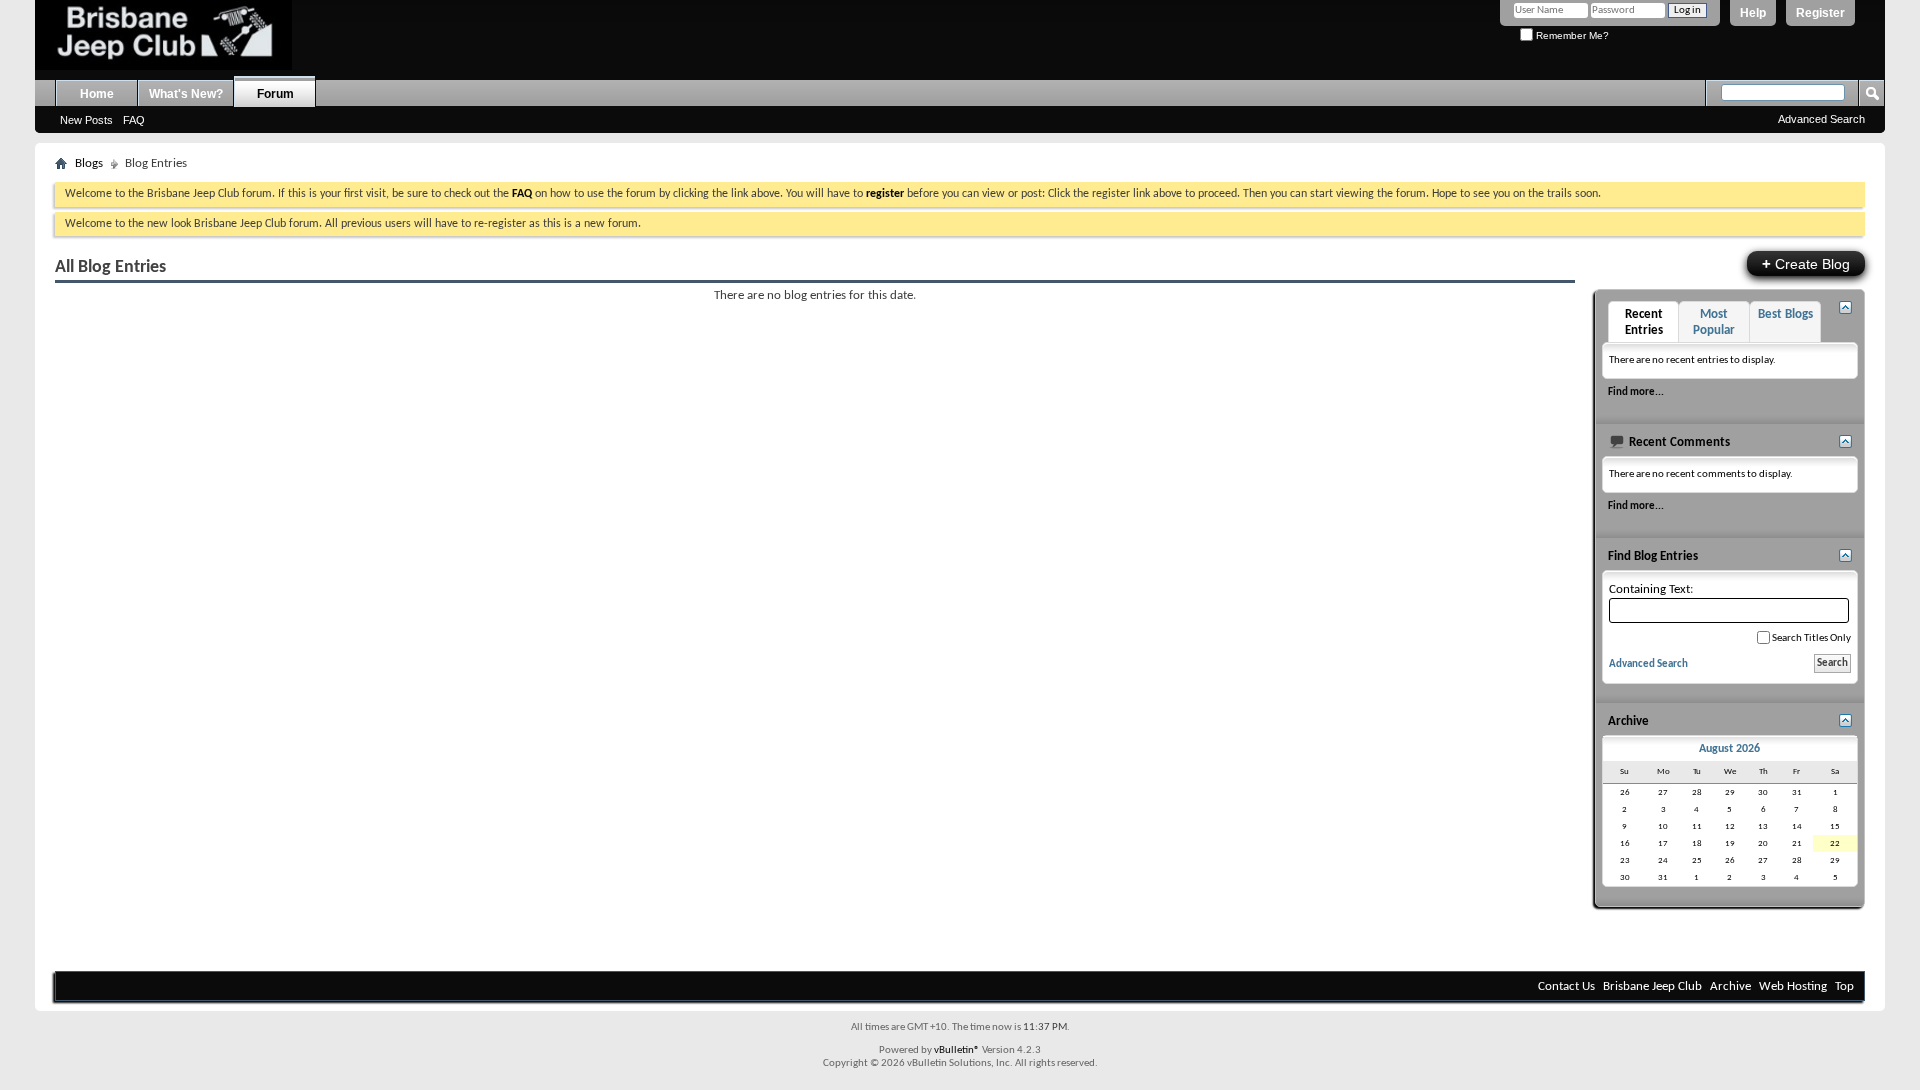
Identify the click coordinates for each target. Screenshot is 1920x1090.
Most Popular (1714, 322)
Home (97, 94)
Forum (275, 94)
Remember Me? (1571, 35)
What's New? (186, 94)
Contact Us (1566, 986)
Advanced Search (1821, 119)
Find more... (1636, 392)
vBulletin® (957, 1050)
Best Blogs (1785, 314)
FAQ (134, 120)
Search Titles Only (1810, 638)
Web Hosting (1793, 986)
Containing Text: (1651, 589)
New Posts (86, 120)
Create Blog (1806, 263)
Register (1820, 13)
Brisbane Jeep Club (1652, 986)
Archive (1730, 986)
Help (1753, 13)
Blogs (89, 163)
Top (1844, 986)
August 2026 (1729, 749)
